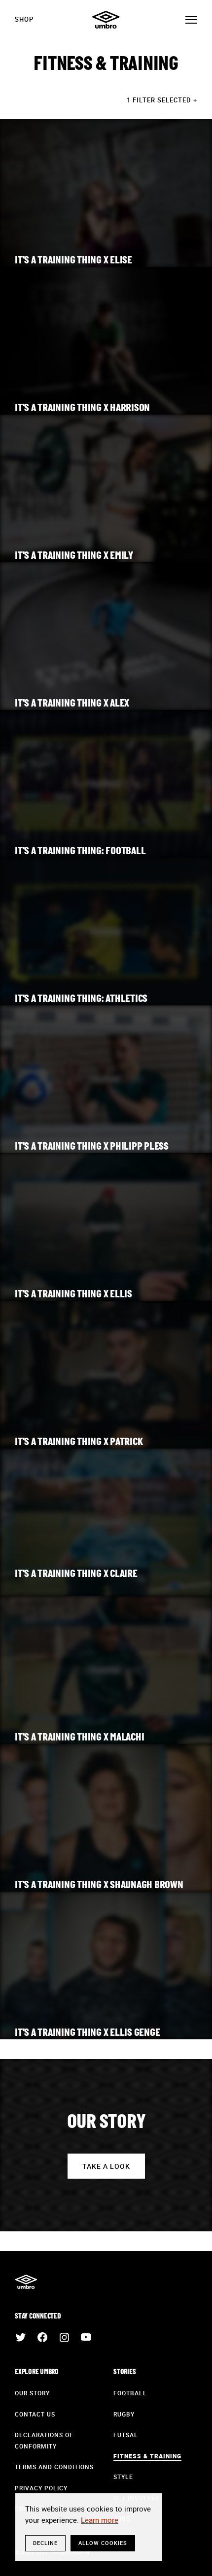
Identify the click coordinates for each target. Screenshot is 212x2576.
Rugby (124, 2414)
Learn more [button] (100, 2520)
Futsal (126, 2435)
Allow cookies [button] (103, 2543)
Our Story (32, 2393)
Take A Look (106, 2166)
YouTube (86, 2337)
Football (130, 2393)
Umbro (106, 20)
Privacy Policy (41, 2488)
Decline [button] (45, 2543)
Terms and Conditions (54, 2467)
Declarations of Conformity (44, 2440)
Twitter (21, 2337)
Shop (24, 19)
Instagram (64, 2337)
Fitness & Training (147, 2456)
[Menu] (191, 20)
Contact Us (35, 2414)
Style (123, 2477)
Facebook (42, 2337)
